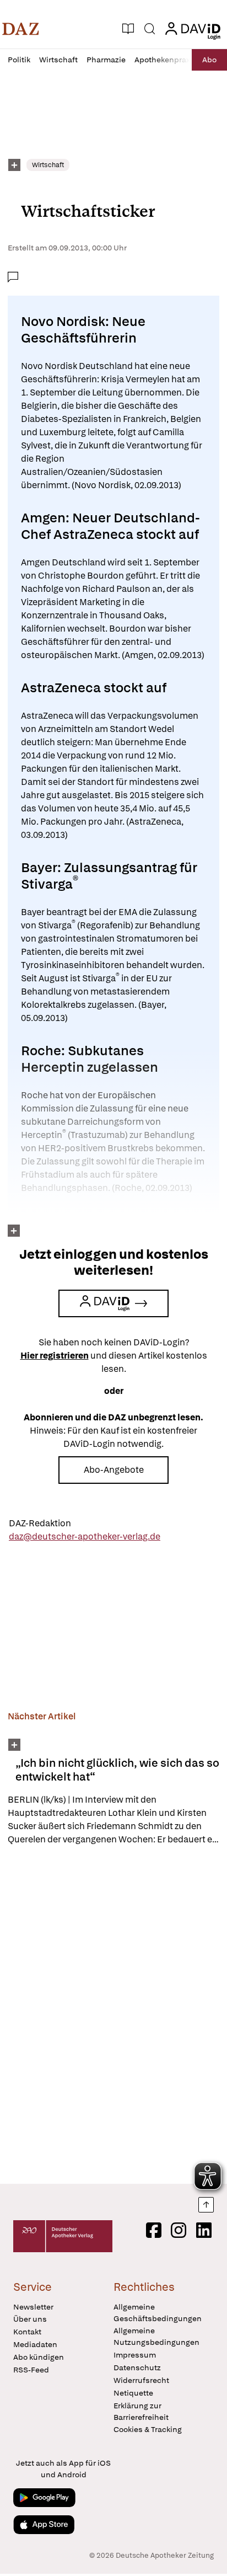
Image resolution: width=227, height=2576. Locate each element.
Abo (209, 60)
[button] (21, 29)
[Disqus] (113, 2014)
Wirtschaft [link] (48, 165)
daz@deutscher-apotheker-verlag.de (85, 1536)
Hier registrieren (55, 1356)
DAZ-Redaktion (40, 1523)
